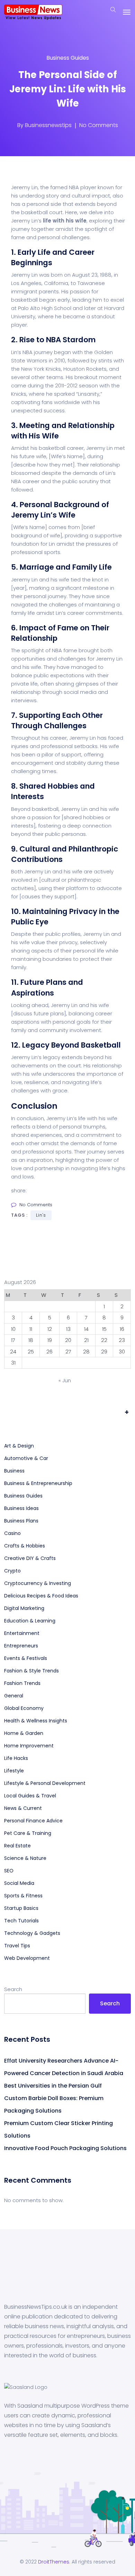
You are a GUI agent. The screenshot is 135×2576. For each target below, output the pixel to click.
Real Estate (17, 1846)
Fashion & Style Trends (31, 1671)
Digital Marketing (24, 1608)
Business (14, 1471)
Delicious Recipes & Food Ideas (41, 1596)
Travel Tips (17, 1946)
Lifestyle (14, 1771)
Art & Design (19, 1446)
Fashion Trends (22, 1683)
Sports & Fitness (23, 1896)
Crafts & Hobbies (25, 1546)
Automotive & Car (26, 1458)
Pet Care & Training (28, 1833)
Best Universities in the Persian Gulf (53, 2086)
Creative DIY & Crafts (30, 1558)
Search (13, 1989)
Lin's (41, 1215)
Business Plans (21, 1521)
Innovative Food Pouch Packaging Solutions (65, 2148)
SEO (9, 1871)
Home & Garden (24, 1733)
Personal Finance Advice (33, 1821)
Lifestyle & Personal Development (45, 1783)
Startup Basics (21, 1908)
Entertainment (22, 1633)
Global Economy (24, 1708)
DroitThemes (54, 2562)
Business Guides (68, 58)
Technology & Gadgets (32, 1933)
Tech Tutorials (21, 1921)
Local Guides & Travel (30, 1796)
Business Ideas (21, 1508)
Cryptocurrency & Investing (38, 1583)
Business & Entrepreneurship (38, 1483)
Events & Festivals (26, 1658)
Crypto (12, 1571)
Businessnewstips (48, 125)
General (14, 1696)
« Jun (65, 1380)
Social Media (19, 1883)
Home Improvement (29, 1746)
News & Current (23, 1808)
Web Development (27, 1958)
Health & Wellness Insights (36, 1721)
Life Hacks (16, 1758)
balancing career (90, 1013)
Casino (12, 1533)
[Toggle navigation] (127, 12)
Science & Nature (25, 1858)
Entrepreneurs (21, 1646)
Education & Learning (30, 1621)
